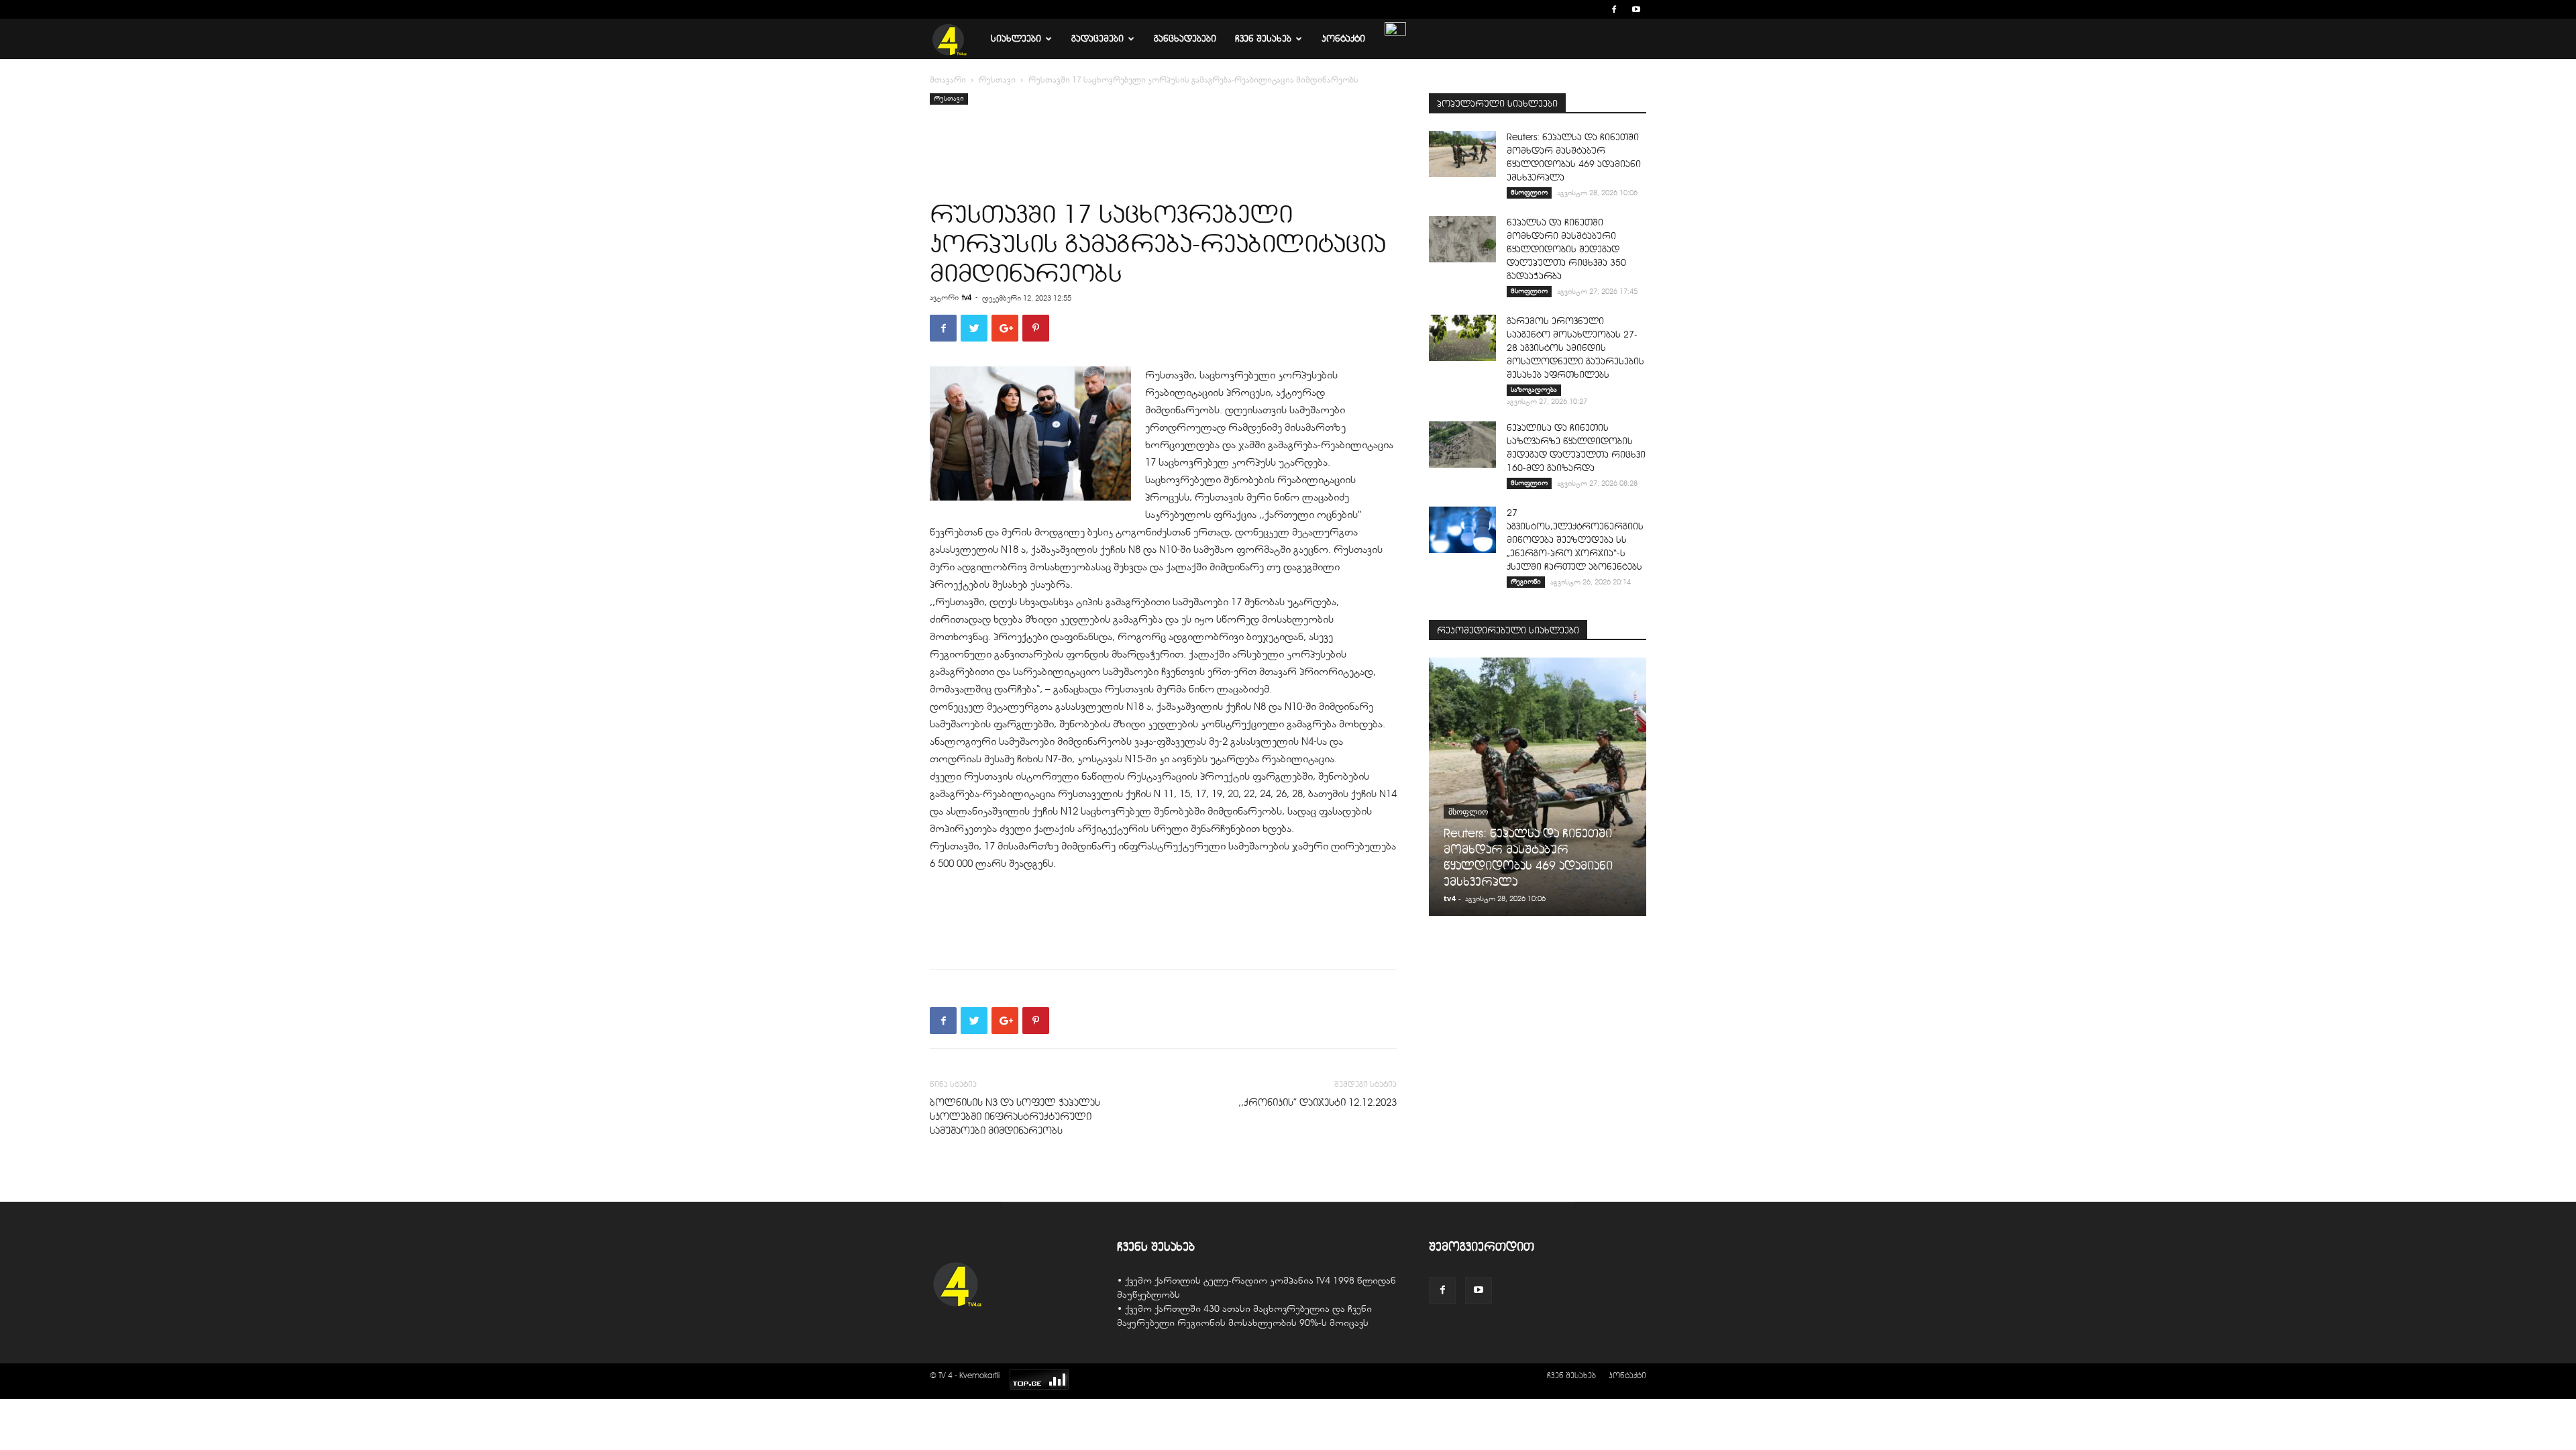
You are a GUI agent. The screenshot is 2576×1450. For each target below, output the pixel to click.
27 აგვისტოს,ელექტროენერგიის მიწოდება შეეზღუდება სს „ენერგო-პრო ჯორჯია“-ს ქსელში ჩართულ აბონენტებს (1575, 540)
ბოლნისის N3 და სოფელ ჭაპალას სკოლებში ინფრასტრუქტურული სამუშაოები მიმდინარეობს (1015, 1117)
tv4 (967, 297)
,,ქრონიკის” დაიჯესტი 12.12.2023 (1318, 1102)
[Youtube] (1636, 9)
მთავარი (948, 80)
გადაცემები (1097, 39)
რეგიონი (1526, 581)
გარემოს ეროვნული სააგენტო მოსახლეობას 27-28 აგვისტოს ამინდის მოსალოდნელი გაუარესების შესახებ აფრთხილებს (1575, 348)
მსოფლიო (1529, 192)
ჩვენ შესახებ (1263, 39)
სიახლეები (1016, 39)
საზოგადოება (1534, 390)
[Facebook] (1614, 9)
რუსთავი (997, 80)
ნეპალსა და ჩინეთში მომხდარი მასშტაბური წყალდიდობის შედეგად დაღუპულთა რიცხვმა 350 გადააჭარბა (1566, 249)
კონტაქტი (1343, 39)
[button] (1594, 9)
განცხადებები (1185, 39)
